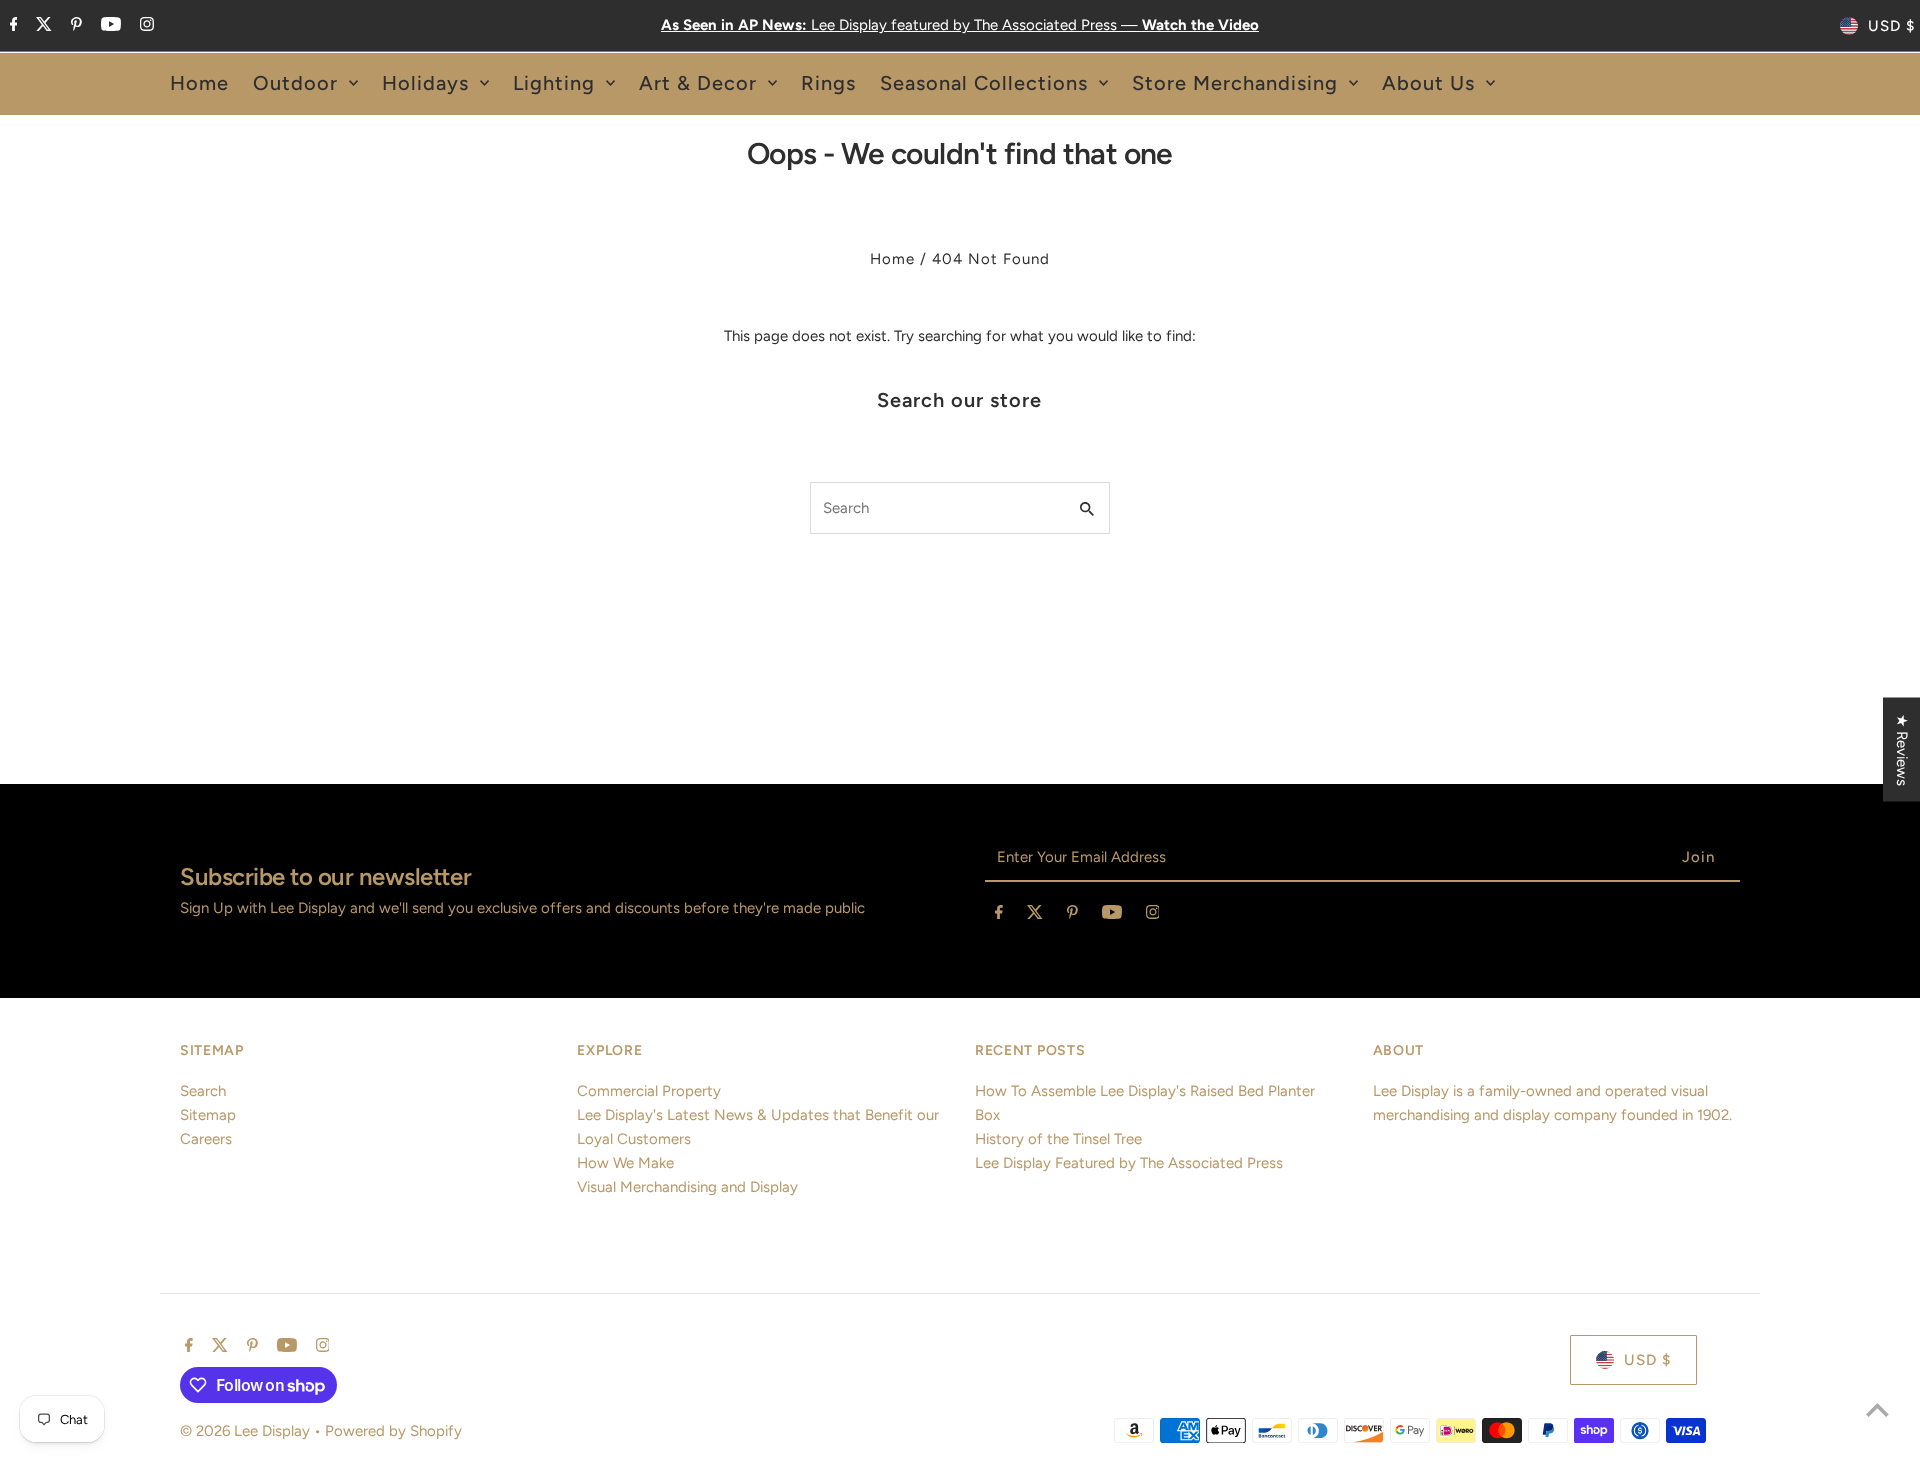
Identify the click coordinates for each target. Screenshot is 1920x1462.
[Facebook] (11, 26)
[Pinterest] (74, 26)
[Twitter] (41, 26)
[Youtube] (108, 26)
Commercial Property (649, 1091)
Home (892, 259)
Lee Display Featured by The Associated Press (1129, 1163)
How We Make (625, 1163)
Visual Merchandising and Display (687, 1187)
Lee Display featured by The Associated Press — (960, 25)
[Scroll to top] (1877, 1409)
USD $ (1891, 26)
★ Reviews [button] (1902, 750)
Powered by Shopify (393, 1431)
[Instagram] (144, 26)
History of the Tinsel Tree (1058, 1139)
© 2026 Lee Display (247, 1431)
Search (203, 1091)
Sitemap (208, 1115)
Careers (206, 1139)
